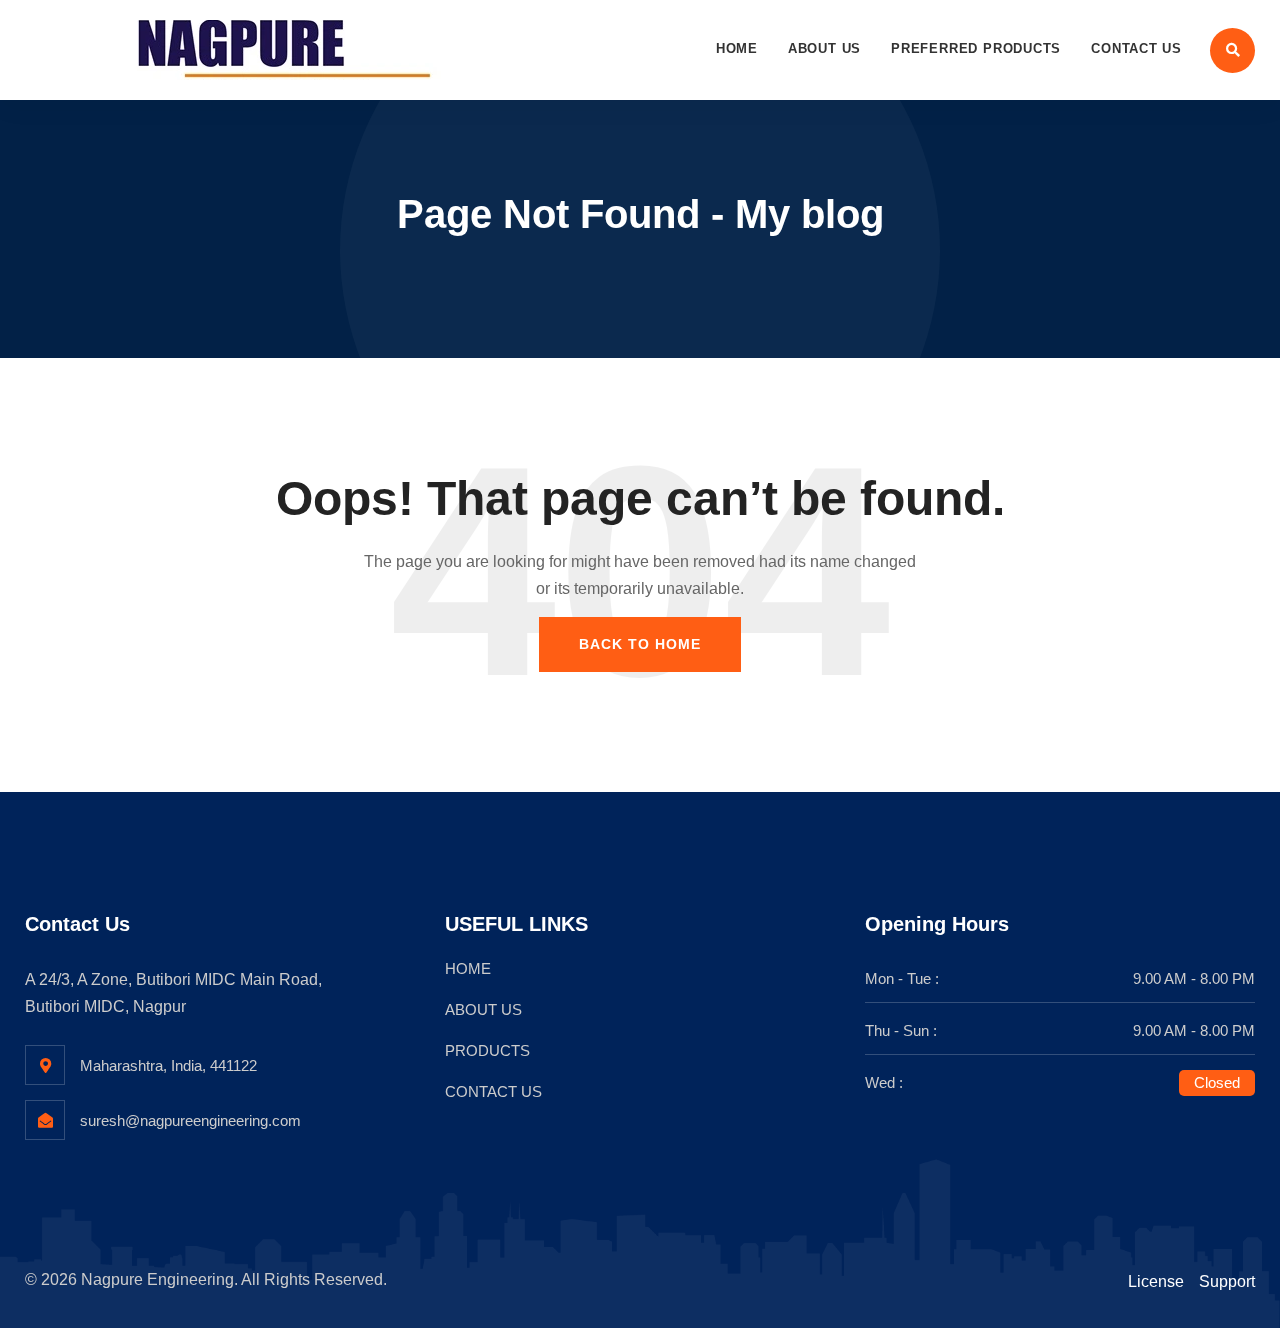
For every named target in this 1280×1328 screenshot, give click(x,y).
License (1156, 1281)
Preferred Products (976, 48)
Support (1227, 1281)
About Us (824, 48)
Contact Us (1136, 48)
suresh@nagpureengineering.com (190, 1120)
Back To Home (640, 644)
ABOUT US (483, 1009)
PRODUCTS (487, 1050)
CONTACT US (493, 1091)
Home (737, 48)
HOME (468, 968)
